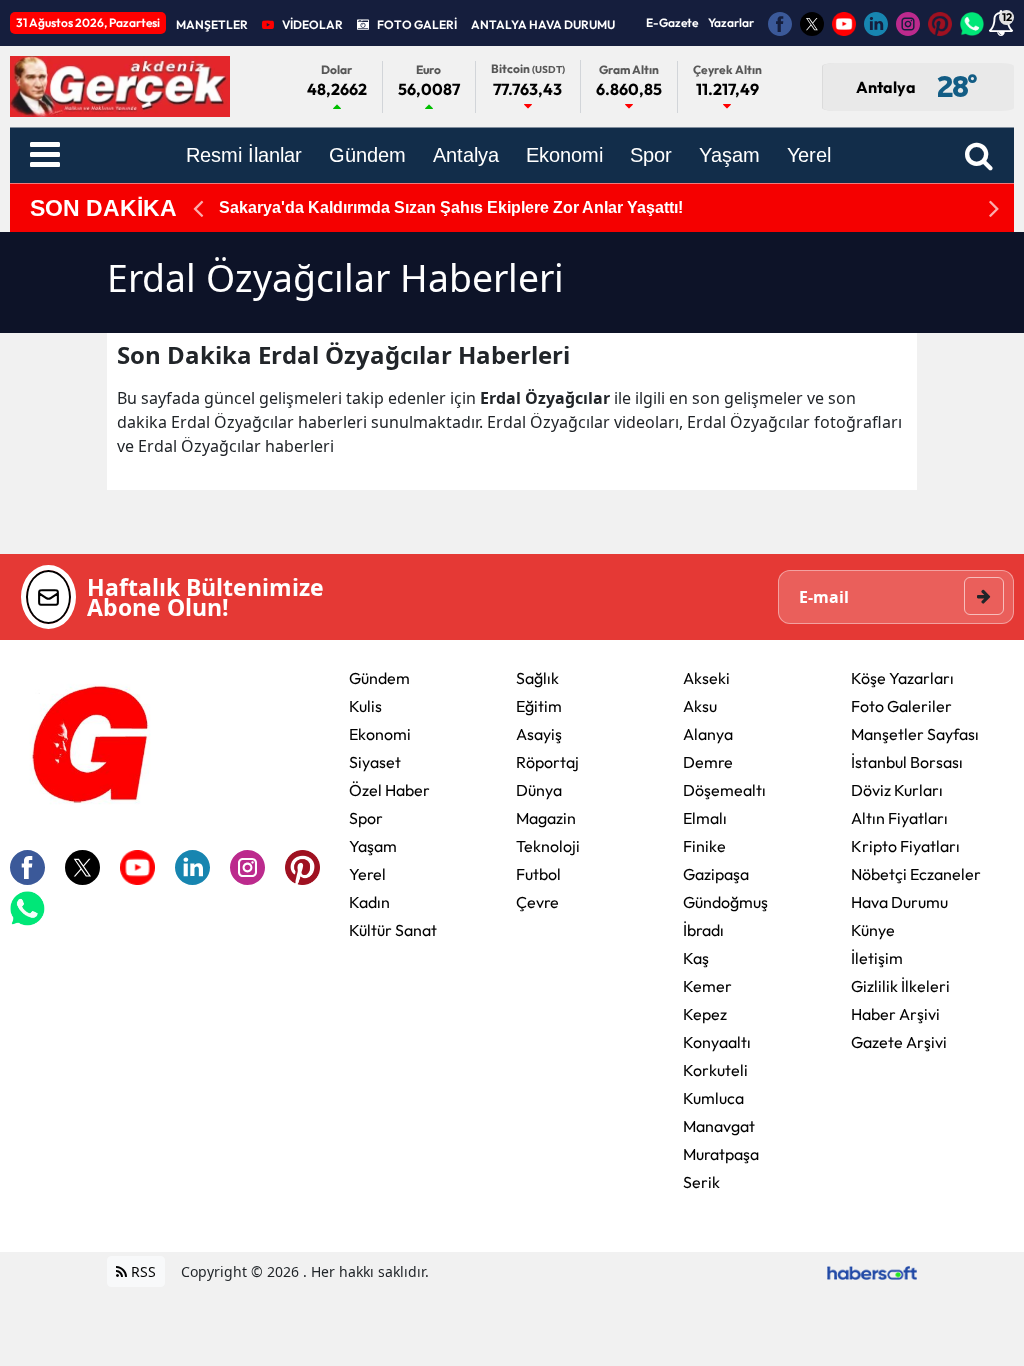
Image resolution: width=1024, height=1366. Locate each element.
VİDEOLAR (312, 24)
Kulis (365, 706)
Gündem (379, 678)
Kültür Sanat (393, 930)
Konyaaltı (717, 1042)
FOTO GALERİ (417, 24)
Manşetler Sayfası (915, 734)
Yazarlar (731, 22)
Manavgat (719, 1126)
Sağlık (537, 678)
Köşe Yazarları (902, 678)
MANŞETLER (212, 24)
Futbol (538, 874)
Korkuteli (715, 1070)
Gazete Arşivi (899, 1042)
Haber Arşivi (895, 1014)
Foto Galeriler (901, 706)
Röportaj (547, 762)
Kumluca (713, 1098)
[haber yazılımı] (872, 1271)
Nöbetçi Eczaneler (916, 874)
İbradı (703, 930)
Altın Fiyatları (899, 818)
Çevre (537, 902)
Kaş (696, 958)
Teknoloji (548, 846)
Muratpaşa (721, 1154)
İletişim (877, 958)
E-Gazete (672, 22)
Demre (708, 762)
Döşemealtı (724, 790)
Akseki (706, 678)
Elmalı (705, 818)
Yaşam (373, 846)
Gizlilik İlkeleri (900, 986)
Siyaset (375, 762)
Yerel (367, 874)
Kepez (705, 1014)
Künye (873, 930)
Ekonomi (380, 734)
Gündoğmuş (725, 902)
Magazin (546, 818)
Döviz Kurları (897, 790)
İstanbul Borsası (907, 762)
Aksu (700, 706)
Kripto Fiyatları (905, 846)
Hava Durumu (899, 902)
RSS (141, 1271)
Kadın (369, 902)
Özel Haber (389, 790)
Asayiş (539, 734)
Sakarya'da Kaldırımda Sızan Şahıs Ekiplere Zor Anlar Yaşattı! (451, 207)
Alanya (708, 734)
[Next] (994, 208)
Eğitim (539, 706)
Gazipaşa (716, 874)
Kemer (707, 986)
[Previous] (198, 208)
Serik (701, 1182)
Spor (366, 818)
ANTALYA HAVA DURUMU (543, 24)
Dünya (539, 790)
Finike (704, 846)
